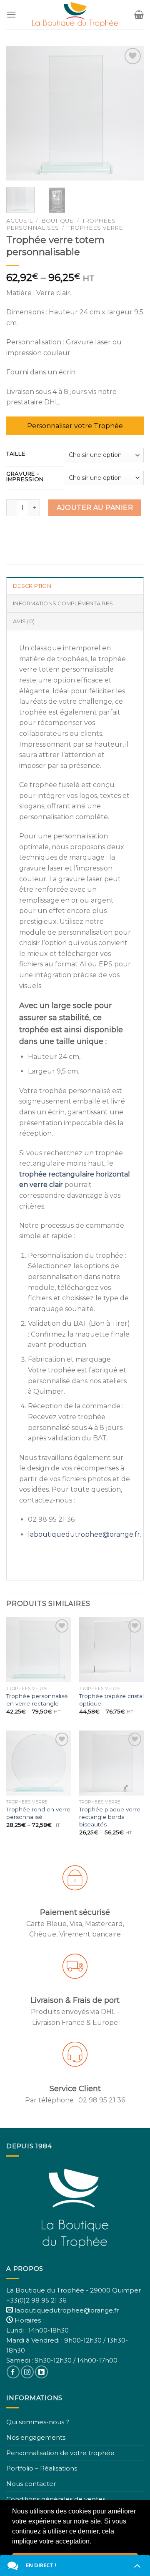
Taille (16, 454)
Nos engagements (36, 2437)
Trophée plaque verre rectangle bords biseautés (110, 1817)
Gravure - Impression (25, 477)
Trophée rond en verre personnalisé (38, 1813)
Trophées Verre (95, 228)
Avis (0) (24, 621)
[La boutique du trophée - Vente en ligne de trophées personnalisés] (75, 15)
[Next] (130, 113)
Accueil (19, 221)
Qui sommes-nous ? (38, 2422)
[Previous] (20, 113)
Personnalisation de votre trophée (60, 2453)
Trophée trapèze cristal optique (111, 1700)
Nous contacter (31, 2484)
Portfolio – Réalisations (42, 2468)
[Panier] (139, 15)
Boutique (57, 221)
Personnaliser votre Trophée (75, 426)
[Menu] (11, 14)
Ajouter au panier (95, 508)
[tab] (75, 586)
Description (32, 586)
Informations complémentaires (63, 603)
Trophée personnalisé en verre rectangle (37, 1700)
